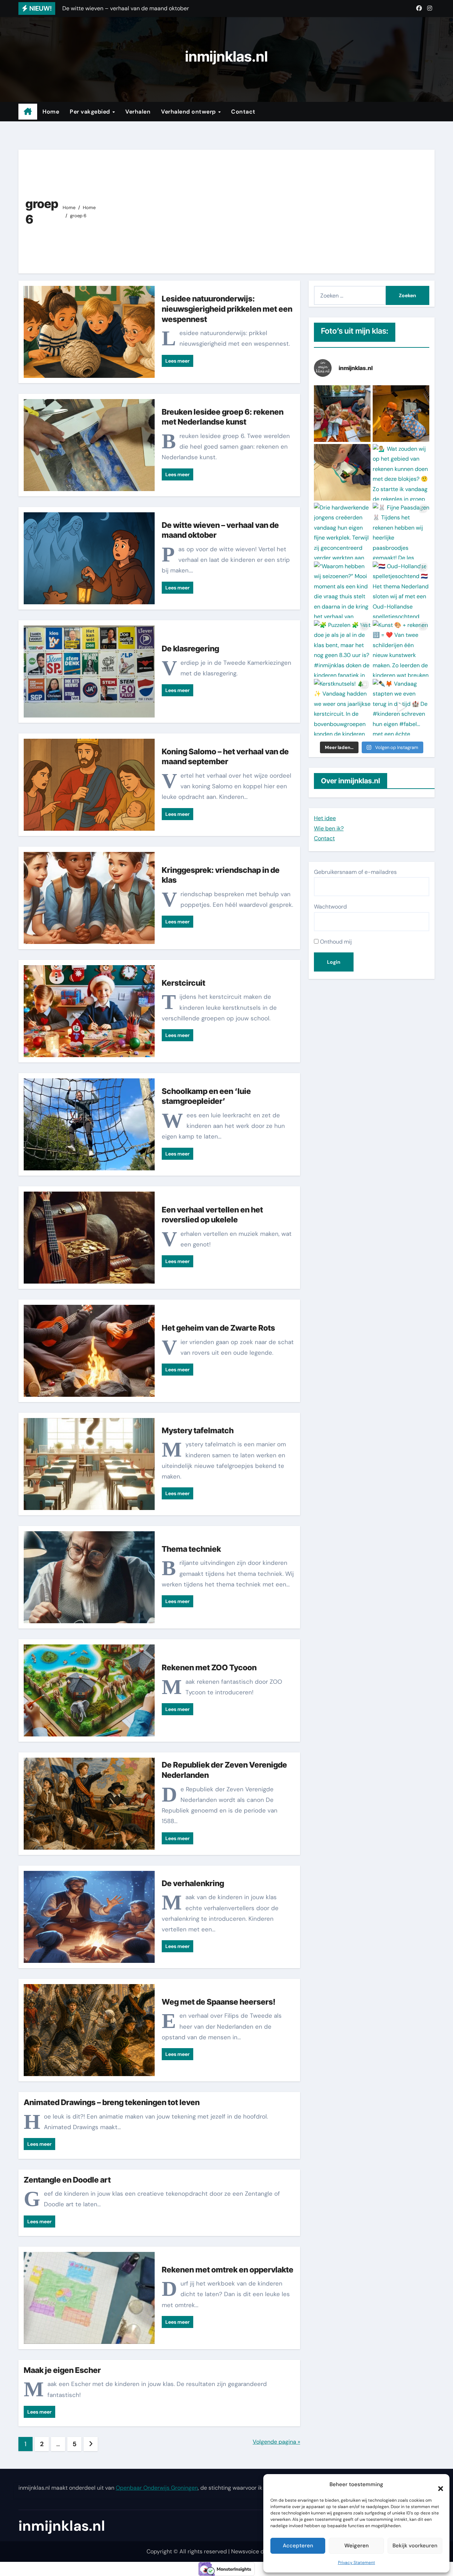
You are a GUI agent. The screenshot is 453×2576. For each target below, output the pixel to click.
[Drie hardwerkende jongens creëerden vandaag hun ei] (342, 531)
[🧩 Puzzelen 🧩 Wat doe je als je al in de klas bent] (342, 649)
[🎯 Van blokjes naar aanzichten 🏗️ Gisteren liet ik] (342, 472)
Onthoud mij (335, 942)
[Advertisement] (266, 210)
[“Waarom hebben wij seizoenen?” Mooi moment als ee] (342, 590)
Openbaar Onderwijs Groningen (157, 2488)
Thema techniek (191, 1549)
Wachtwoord (330, 907)
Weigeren (357, 2546)
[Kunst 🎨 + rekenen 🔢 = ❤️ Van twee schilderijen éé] (401, 649)
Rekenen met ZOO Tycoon (209, 1667)
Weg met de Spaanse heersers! (219, 2002)
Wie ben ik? (329, 828)
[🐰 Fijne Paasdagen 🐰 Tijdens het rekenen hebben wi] (401, 531)
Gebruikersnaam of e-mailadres (355, 872)
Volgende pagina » (276, 2442)
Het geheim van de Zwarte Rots (218, 1328)
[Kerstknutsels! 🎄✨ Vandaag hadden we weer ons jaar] (342, 707)
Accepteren (298, 2546)
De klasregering (190, 649)
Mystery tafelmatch (198, 1430)
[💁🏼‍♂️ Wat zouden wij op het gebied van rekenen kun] (401, 472)
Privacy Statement (357, 2563)
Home (51, 112)
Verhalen (138, 112)
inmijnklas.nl (226, 56)
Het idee (325, 818)
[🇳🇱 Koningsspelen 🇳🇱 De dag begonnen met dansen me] (401, 414)
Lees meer (177, 361)
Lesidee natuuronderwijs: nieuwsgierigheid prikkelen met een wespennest (227, 309)
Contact (243, 112)
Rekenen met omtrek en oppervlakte (228, 2270)
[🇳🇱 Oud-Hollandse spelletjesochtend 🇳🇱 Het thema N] (401, 590)
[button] (437, 2485)
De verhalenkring (193, 1883)
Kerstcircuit (184, 983)
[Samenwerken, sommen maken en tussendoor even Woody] (342, 414)
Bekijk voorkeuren (415, 2546)
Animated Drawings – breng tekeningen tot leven (112, 2102)
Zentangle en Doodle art (67, 2180)
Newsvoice (245, 2551)
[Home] (28, 112)
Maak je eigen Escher (62, 2370)
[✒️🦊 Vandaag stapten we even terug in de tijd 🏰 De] (401, 707)
